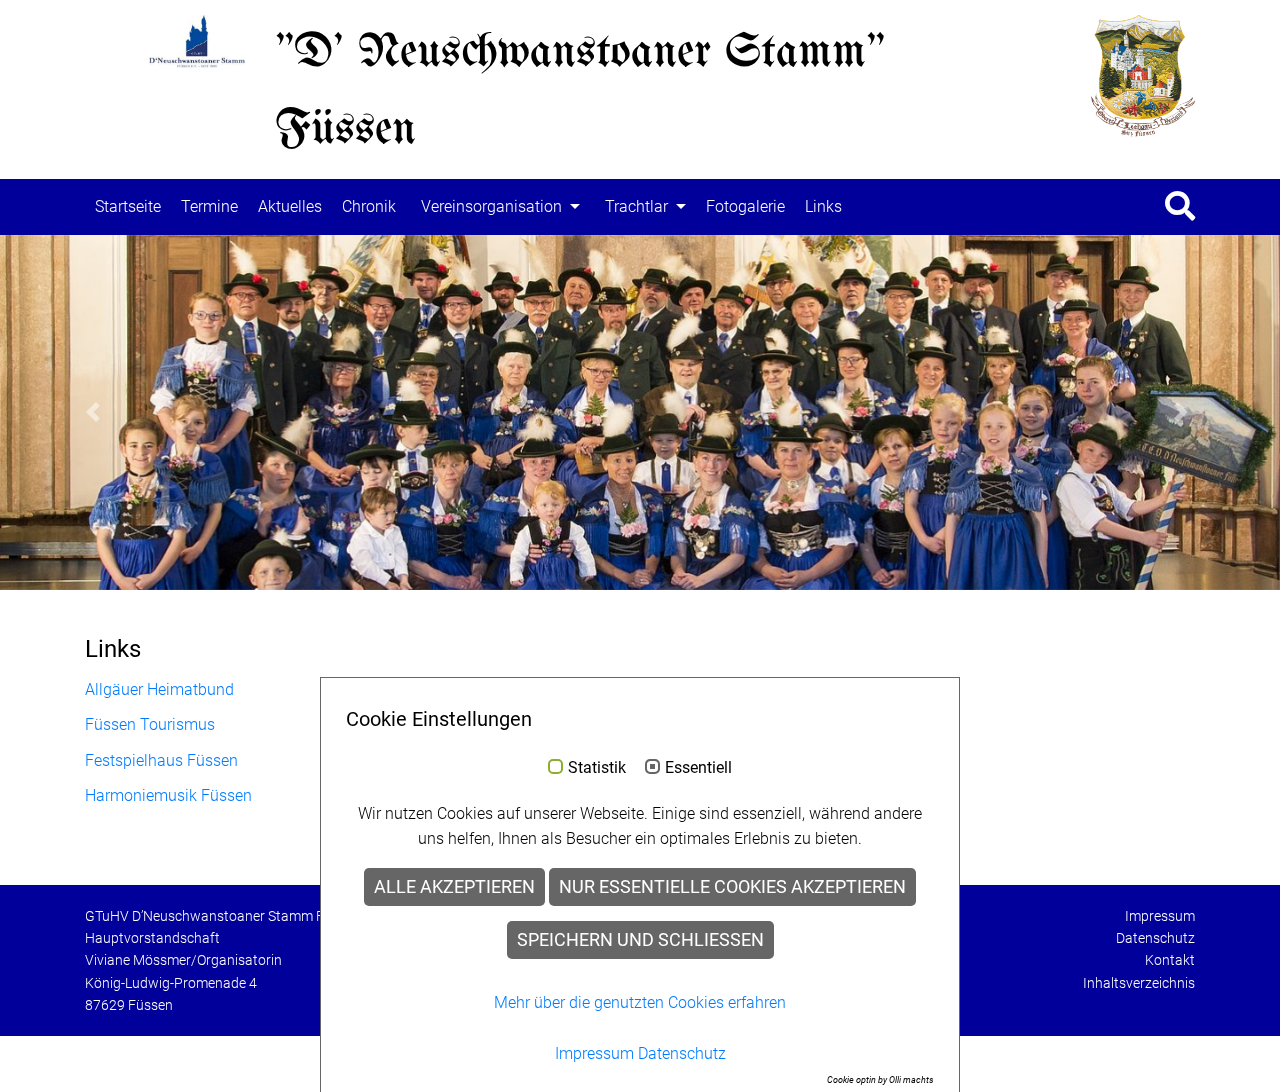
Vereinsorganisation (491, 206)
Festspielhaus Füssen (161, 760)
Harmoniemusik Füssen (168, 795)
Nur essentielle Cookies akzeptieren (732, 887)
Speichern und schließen (640, 940)
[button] (96, 413)
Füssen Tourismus (150, 724)
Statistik (597, 768)
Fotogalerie (745, 206)
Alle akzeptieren (454, 887)
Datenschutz (1155, 938)
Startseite (128, 206)
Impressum (1160, 916)
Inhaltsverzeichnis (1139, 983)
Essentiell (698, 768)
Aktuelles (290, 206)
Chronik (369, 206)
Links (823, 206)
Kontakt (1170, 960)
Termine (209, 206)
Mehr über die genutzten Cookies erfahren (640, 1002)
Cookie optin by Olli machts (880, 1080)
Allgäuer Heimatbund (159, 689)
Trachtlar (636, 206)
